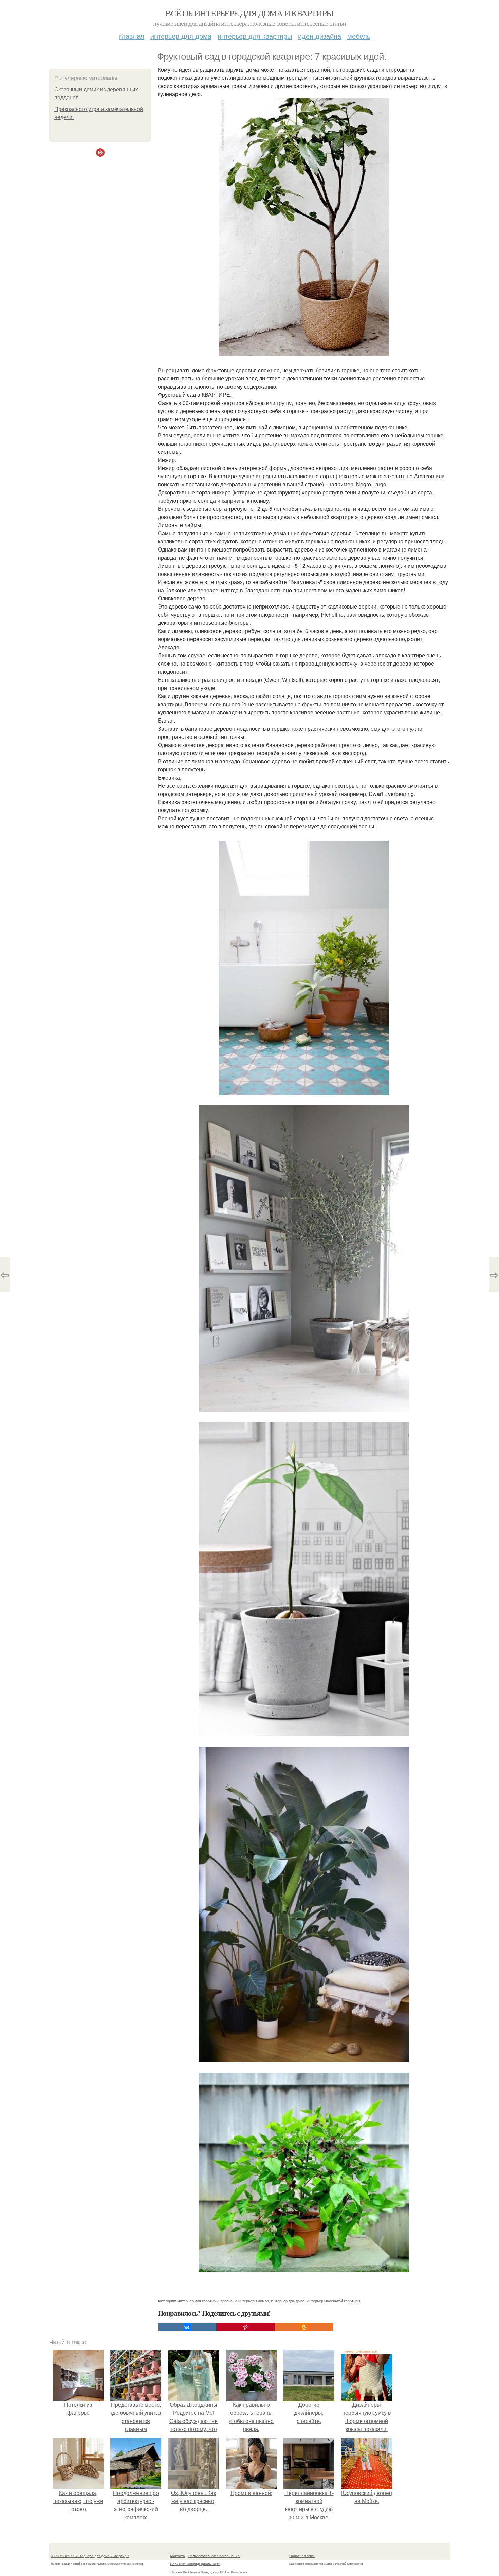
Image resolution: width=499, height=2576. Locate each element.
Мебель (359, 36)
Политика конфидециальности (195, 2564)
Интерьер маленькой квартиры (333, 2301)
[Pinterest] (245, 2327)
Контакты (178, 2556)
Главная (132, 36)
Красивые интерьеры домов (245, 2301)
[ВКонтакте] (187, 2327)
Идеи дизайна (320, 36)
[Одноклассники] (304, 2327)
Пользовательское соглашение (214, 2556)
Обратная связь (302, 2556)
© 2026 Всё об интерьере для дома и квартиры (90, 2556)
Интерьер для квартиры (255, 36)
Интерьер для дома (181, 36)
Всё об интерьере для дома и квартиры (249, 13)
